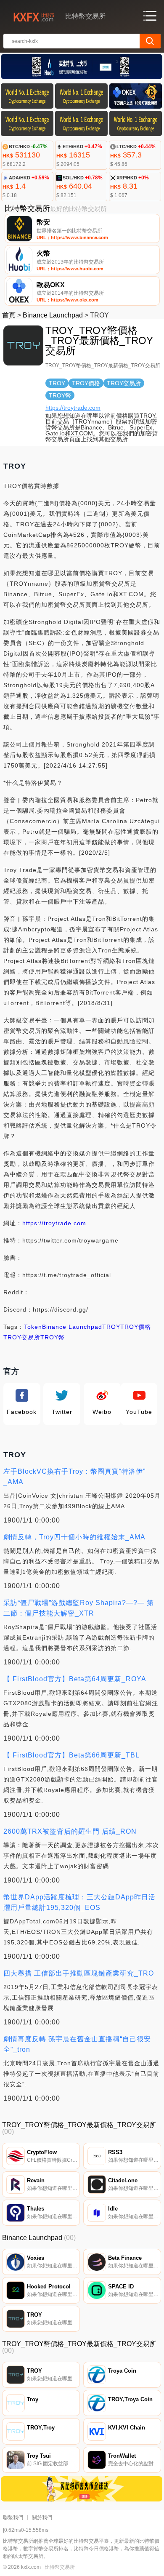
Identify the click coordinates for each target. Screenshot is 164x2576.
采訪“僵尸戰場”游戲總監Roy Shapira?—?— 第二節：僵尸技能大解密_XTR (79, 1608)
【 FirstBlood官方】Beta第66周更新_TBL (71, 1755)
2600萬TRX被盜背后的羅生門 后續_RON (70, 1831)
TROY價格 (136, 1327)
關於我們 (42, 2517)
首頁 (9, 315)
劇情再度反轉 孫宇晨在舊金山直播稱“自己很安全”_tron (77, 2044)
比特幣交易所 (60, 2567)
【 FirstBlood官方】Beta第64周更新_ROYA (75, 1679)
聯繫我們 (13, 2517)
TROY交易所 (22, 1337)
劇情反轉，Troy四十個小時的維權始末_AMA (74, 1537)
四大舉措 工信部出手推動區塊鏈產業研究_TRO (79, 1973)
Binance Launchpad (53, 315)
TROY (111, 1327)
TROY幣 (53, 1337)
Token (33, 1327)
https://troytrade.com (73, 408)
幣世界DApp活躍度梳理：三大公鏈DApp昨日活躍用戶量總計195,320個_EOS (79, 1902)
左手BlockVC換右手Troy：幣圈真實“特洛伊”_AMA (74, 1477)
